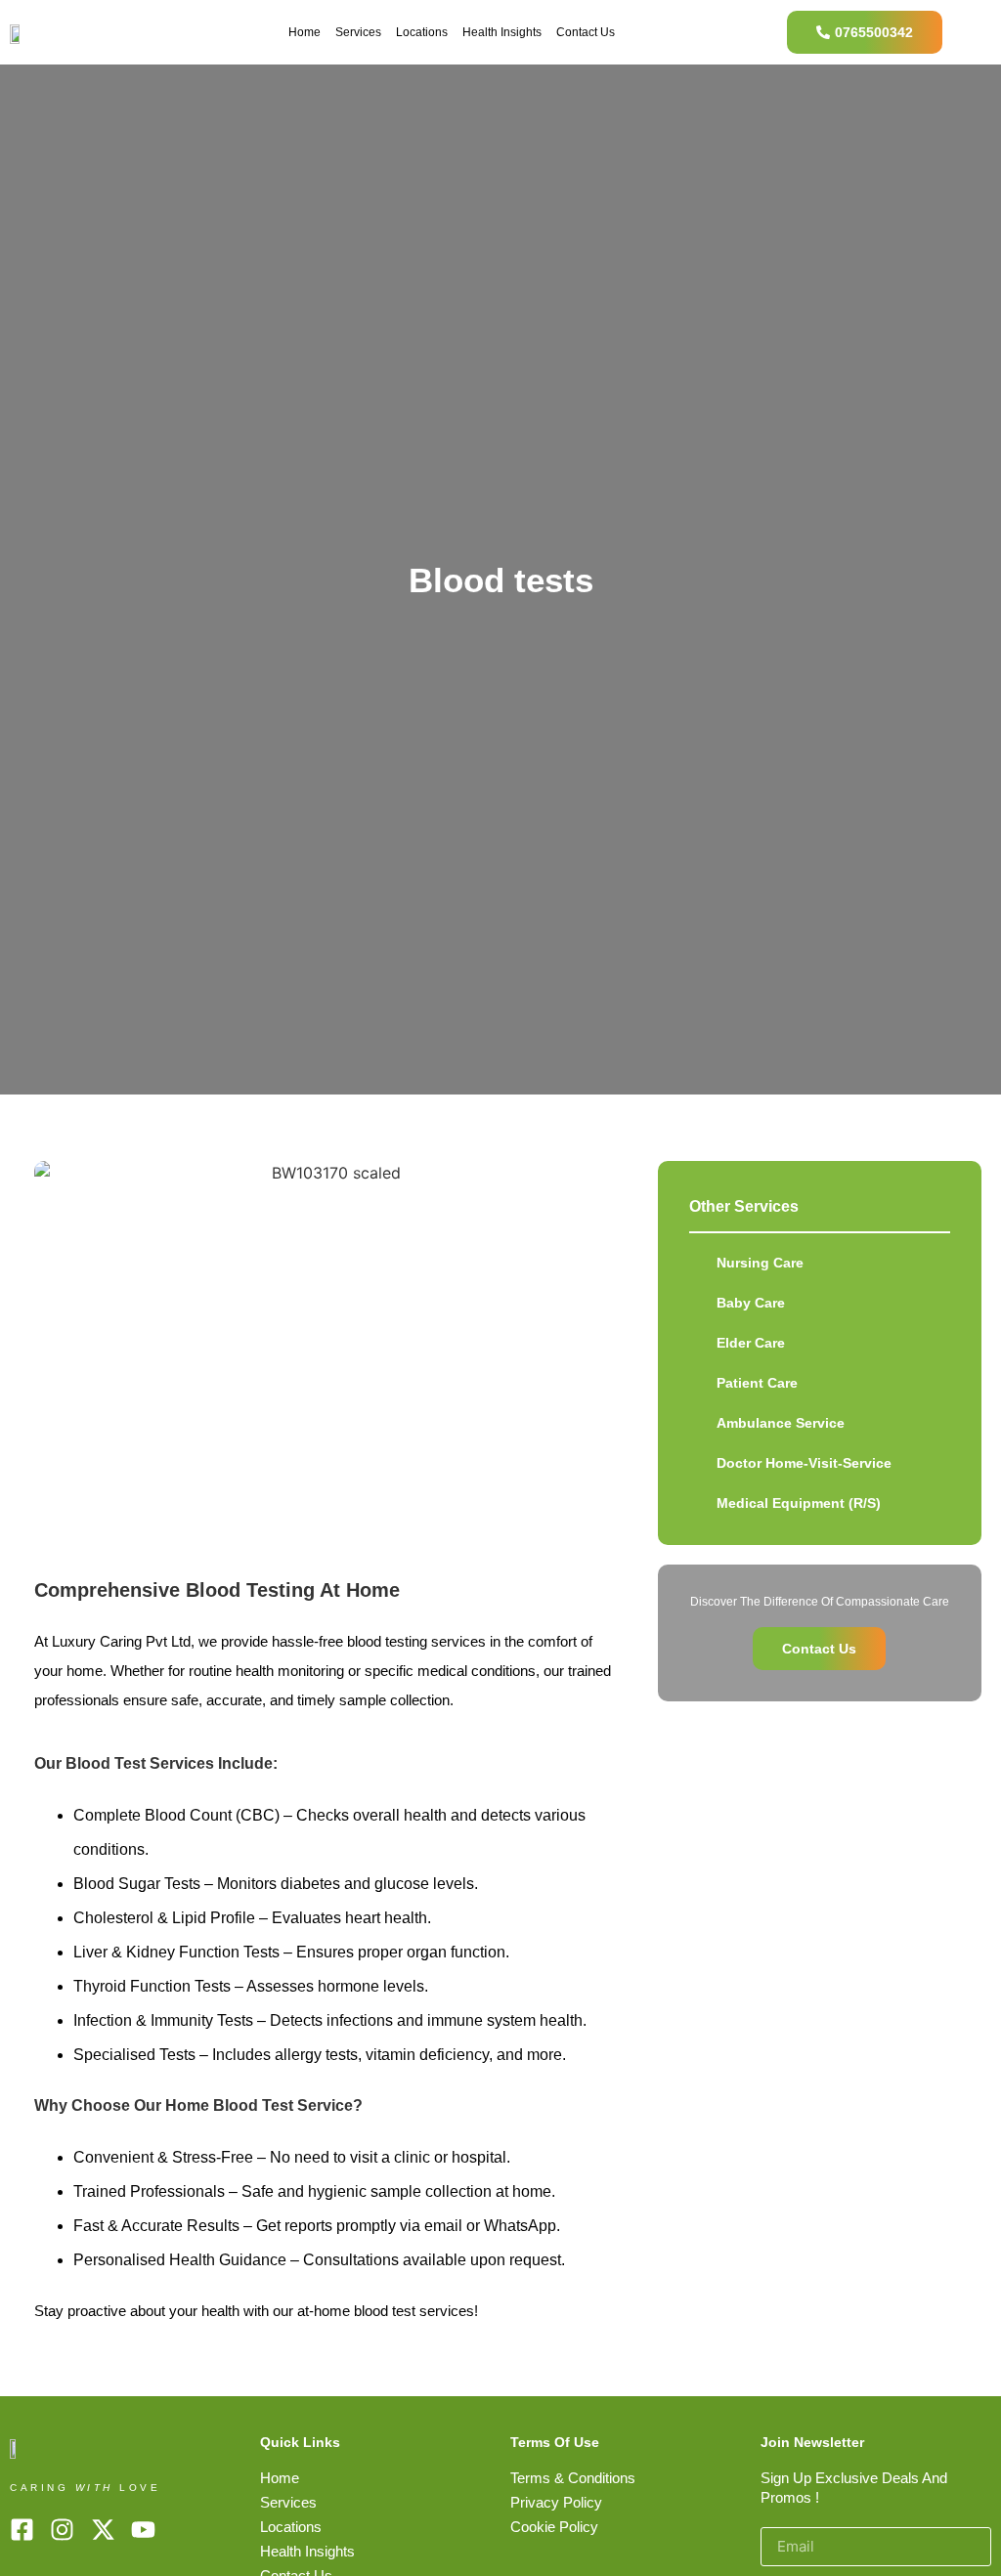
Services (358, 32)
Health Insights (502, 32)
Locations (422, 32)
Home (305, 32)
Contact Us (586, 32)
